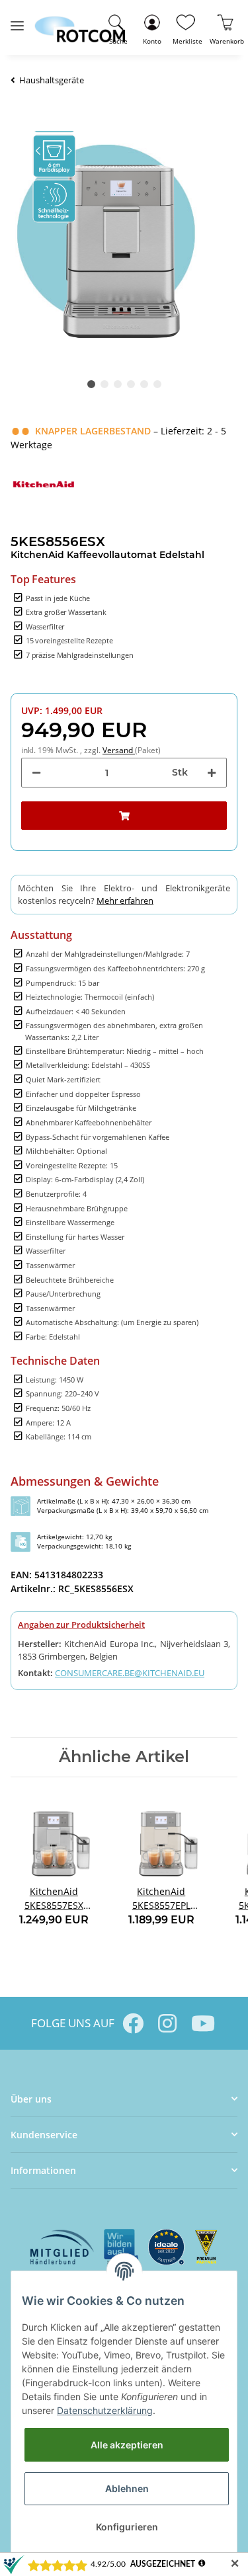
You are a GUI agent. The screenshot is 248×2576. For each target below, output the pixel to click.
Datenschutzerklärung (105, 2410)
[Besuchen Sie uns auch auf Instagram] (167, 2023)
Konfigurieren (127, 2527)
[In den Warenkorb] (124, 816)
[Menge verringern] (36, 773)
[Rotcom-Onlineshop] (80, 23)
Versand (119, 750)
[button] (152, 27)
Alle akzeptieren (127, 2445)
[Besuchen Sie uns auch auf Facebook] (133, 2023)
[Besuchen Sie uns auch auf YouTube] (202, 2023)
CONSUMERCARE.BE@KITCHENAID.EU (130, 1673)
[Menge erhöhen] (212, 773)
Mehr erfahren (125, 901)
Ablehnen (127, 2488)
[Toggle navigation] (17, 20)
